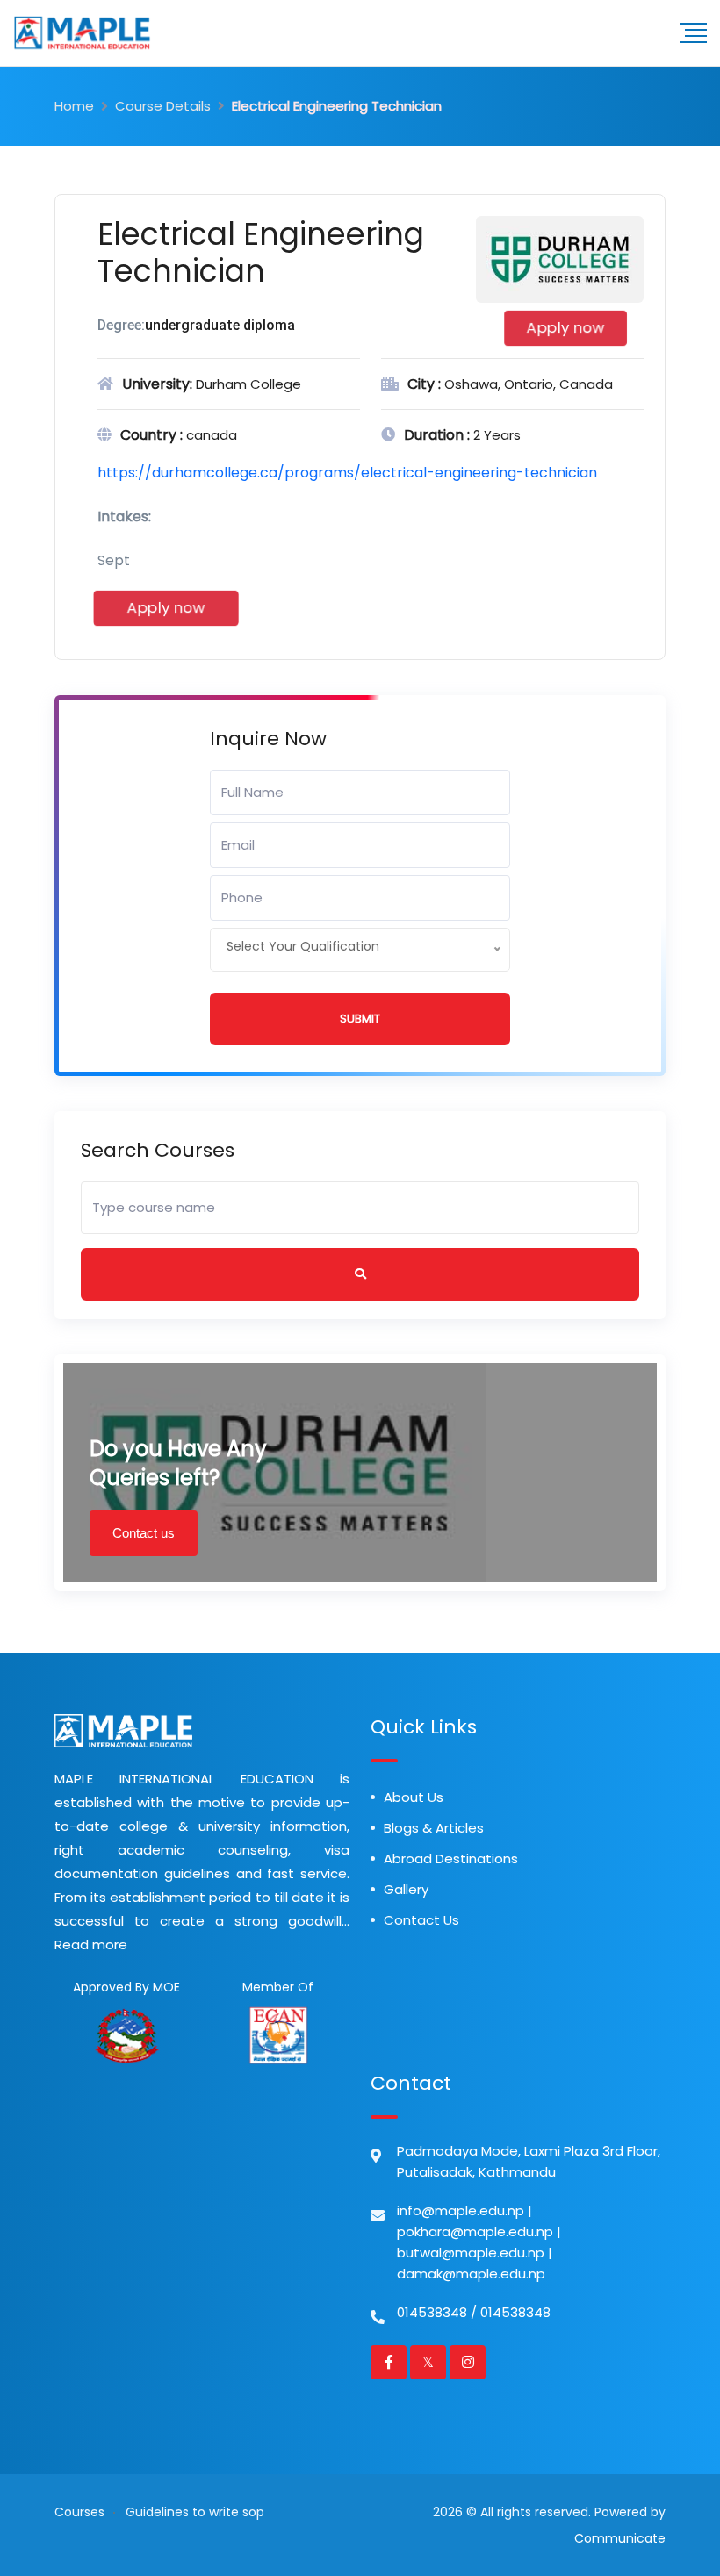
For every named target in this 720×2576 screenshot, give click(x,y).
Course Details (163, 106)
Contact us (144, 1533)
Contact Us (421, 1920)
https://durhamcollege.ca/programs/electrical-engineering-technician (347, 473)
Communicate (620, 2538)
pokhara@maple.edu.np (475, 2232)
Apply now (565, 328)
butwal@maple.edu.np (471, 2253)
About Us (414, 1797)
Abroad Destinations (451, 1858)
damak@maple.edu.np (471, 2274)
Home (74, 106)
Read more (91, 1945)
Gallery (406, 1889)
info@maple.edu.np (461, 2210)
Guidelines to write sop (195, 2512)
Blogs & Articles (434, 1828)
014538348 (432, 2312)
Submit (360, 1019)
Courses (79, 2512)
